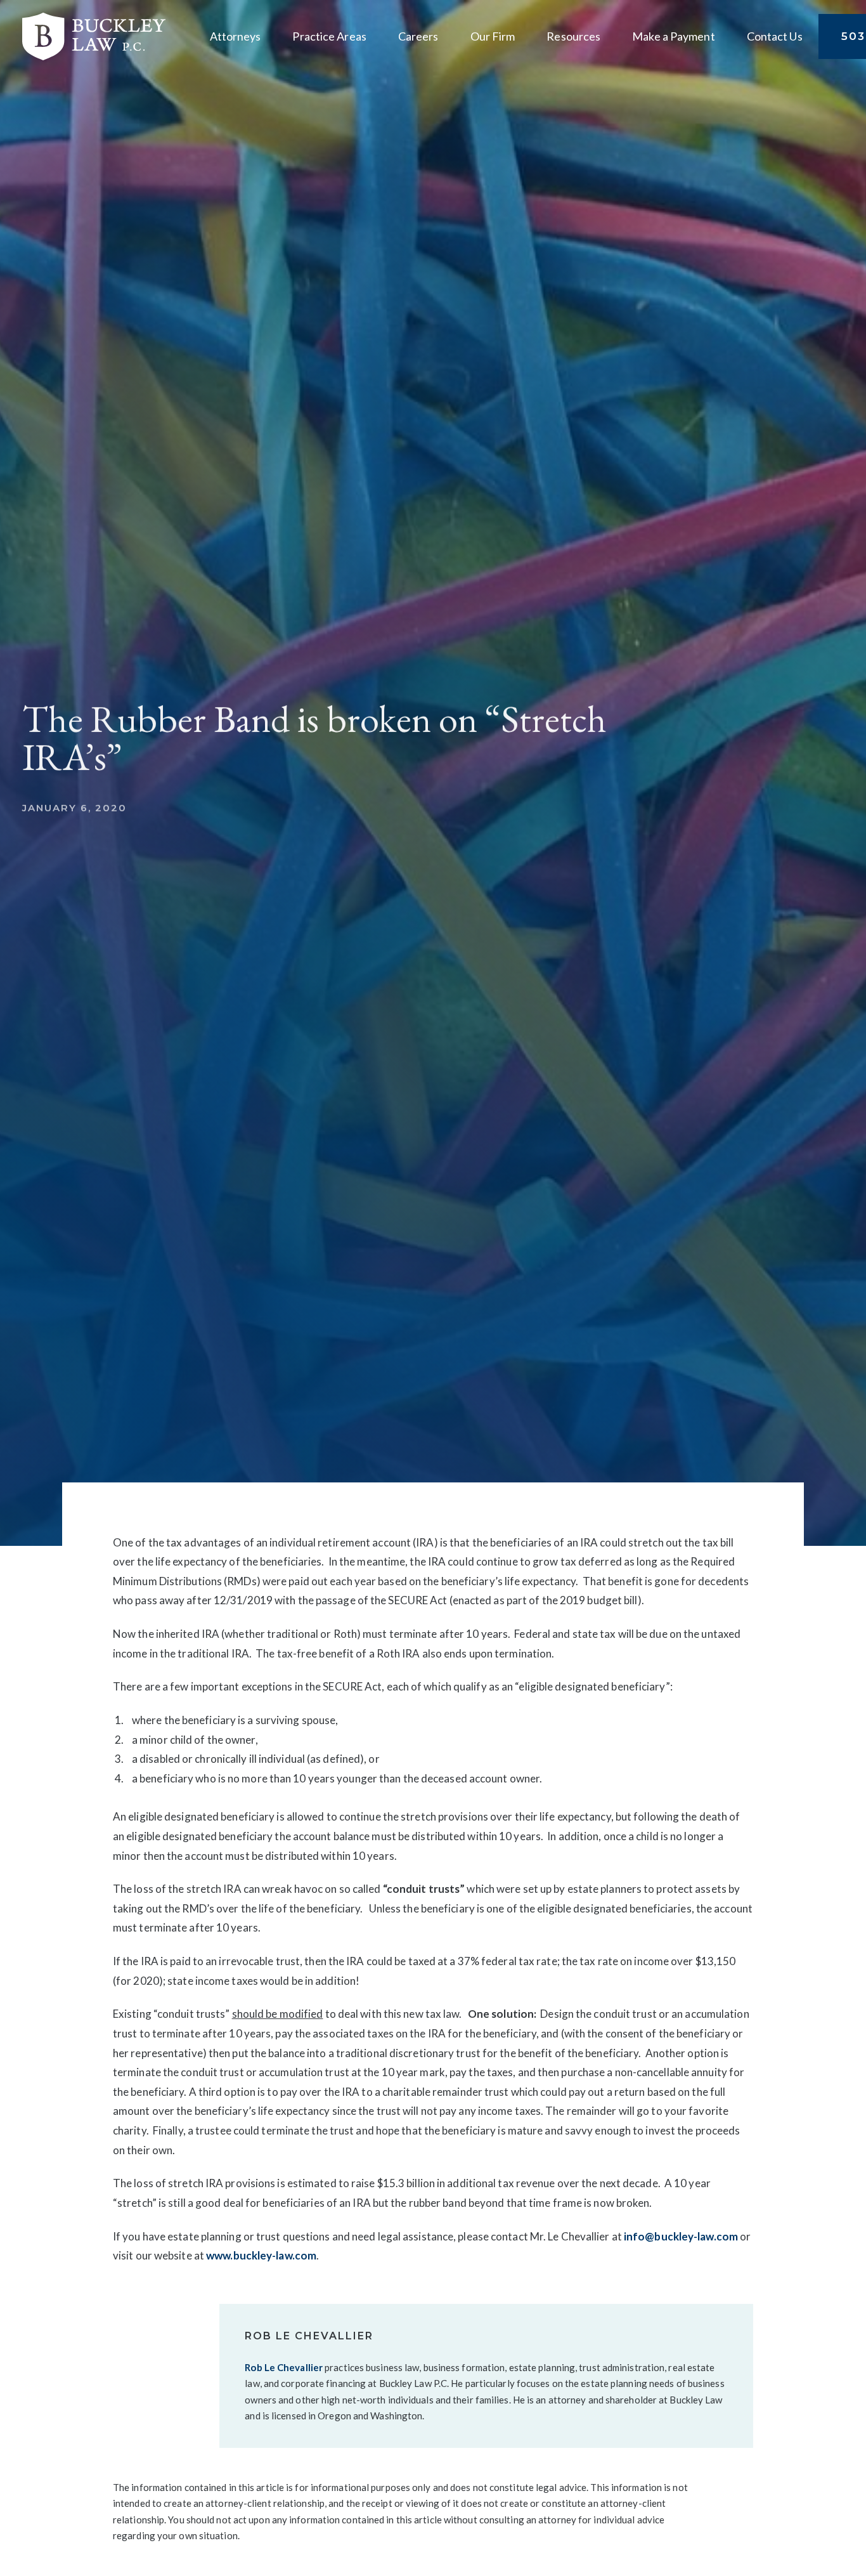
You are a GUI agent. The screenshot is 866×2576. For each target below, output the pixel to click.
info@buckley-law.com (681, 2236)
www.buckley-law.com (261, 2255)
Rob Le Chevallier (284, 2367)
